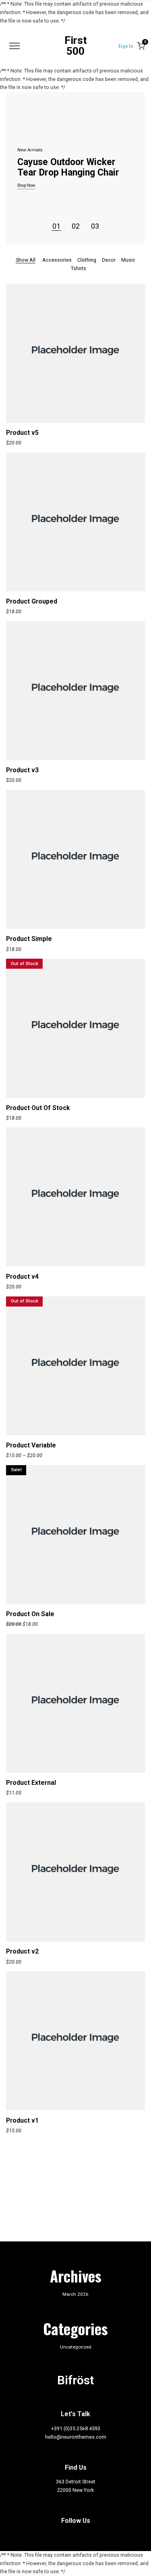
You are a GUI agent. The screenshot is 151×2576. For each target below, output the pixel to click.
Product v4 (22, 1277)
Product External (31, 1783)
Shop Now (26, 186)
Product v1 (22, 2120)
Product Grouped (32, 601)
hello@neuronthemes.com (76, 2437)
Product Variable (31, 1445)
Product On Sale (30, 1614)
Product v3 (22, 770)
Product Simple (29, 939)
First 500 (76, 46)
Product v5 (22, 433)
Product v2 (22, 1951)
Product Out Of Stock (38, 1108)
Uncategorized (76, 2347)
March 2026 (75, 2294)
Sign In (125, 46)
